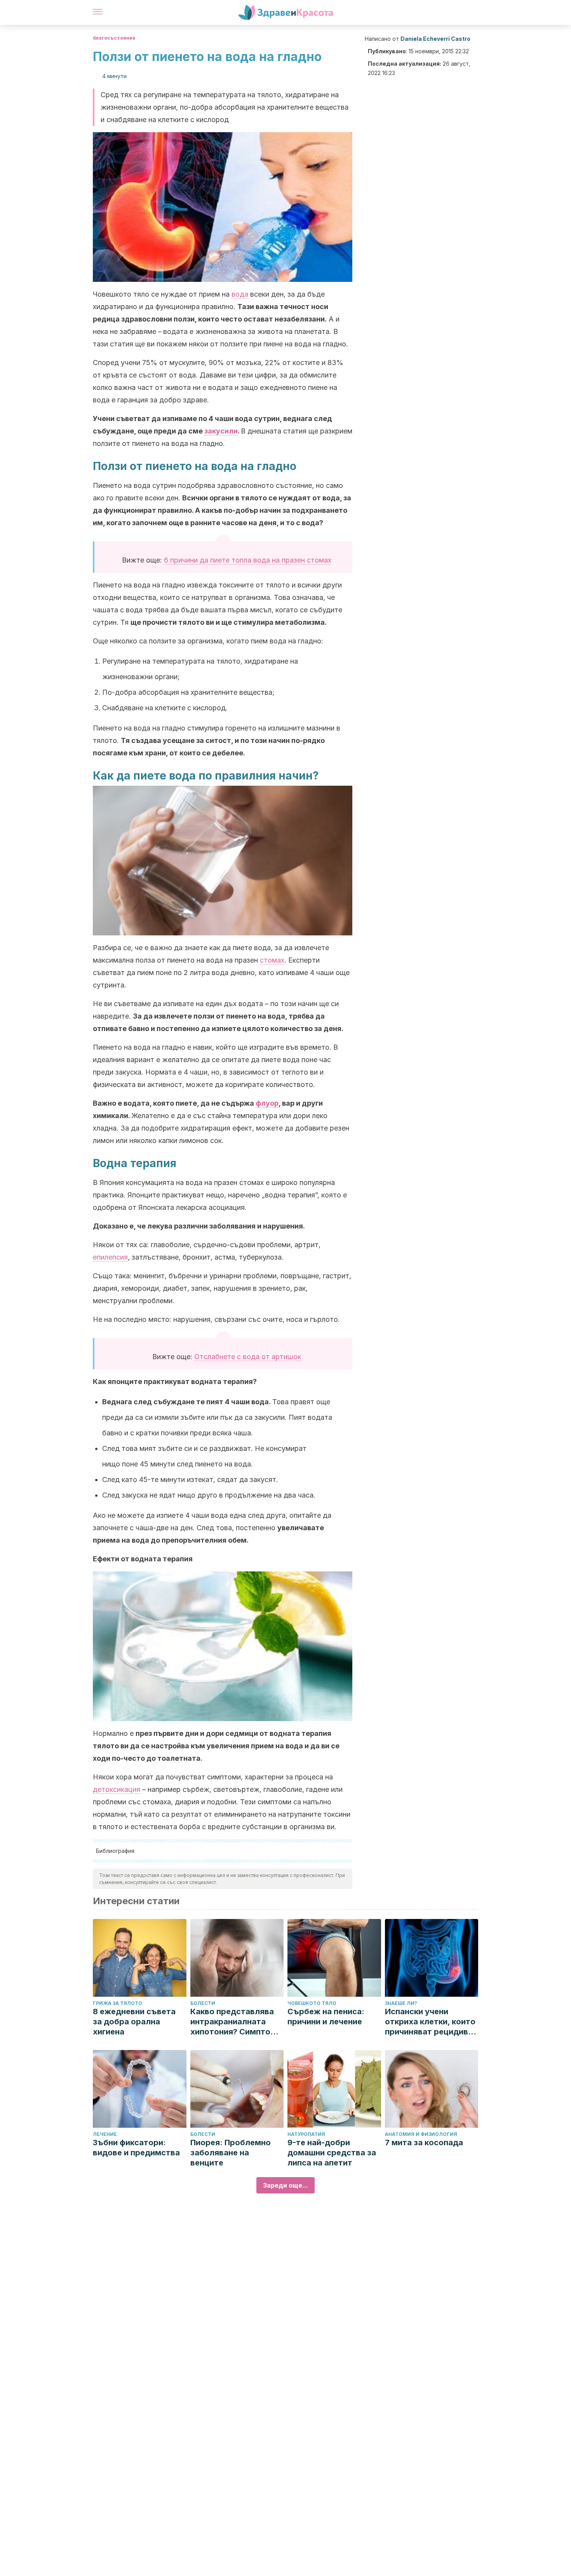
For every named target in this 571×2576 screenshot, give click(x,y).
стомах (272, 960)
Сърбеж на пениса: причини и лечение (326, 2017)
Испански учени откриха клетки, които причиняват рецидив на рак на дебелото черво (430, 2022)
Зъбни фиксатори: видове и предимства (136, 2148)
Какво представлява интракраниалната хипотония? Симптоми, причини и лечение (237, 2022)
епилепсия (110, 1257)
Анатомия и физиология (421, 2134)
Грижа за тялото (118, 2003)
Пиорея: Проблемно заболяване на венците (231, 2153)
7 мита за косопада (424, 2143)
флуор (267, 1103)
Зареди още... (285, 2185)
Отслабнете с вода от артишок (248, 1357)
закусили (221, 431)
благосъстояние (114, 38)
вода (240, 294)
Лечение (105, 2134)
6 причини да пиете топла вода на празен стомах (248, 560)
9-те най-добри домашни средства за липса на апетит (332, 2153)
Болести (203, 2003)
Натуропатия (306, 2134)
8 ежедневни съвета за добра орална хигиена (134, 2022)
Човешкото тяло (312, 2003)
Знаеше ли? (401, 2003)
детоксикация (117, 1789)
